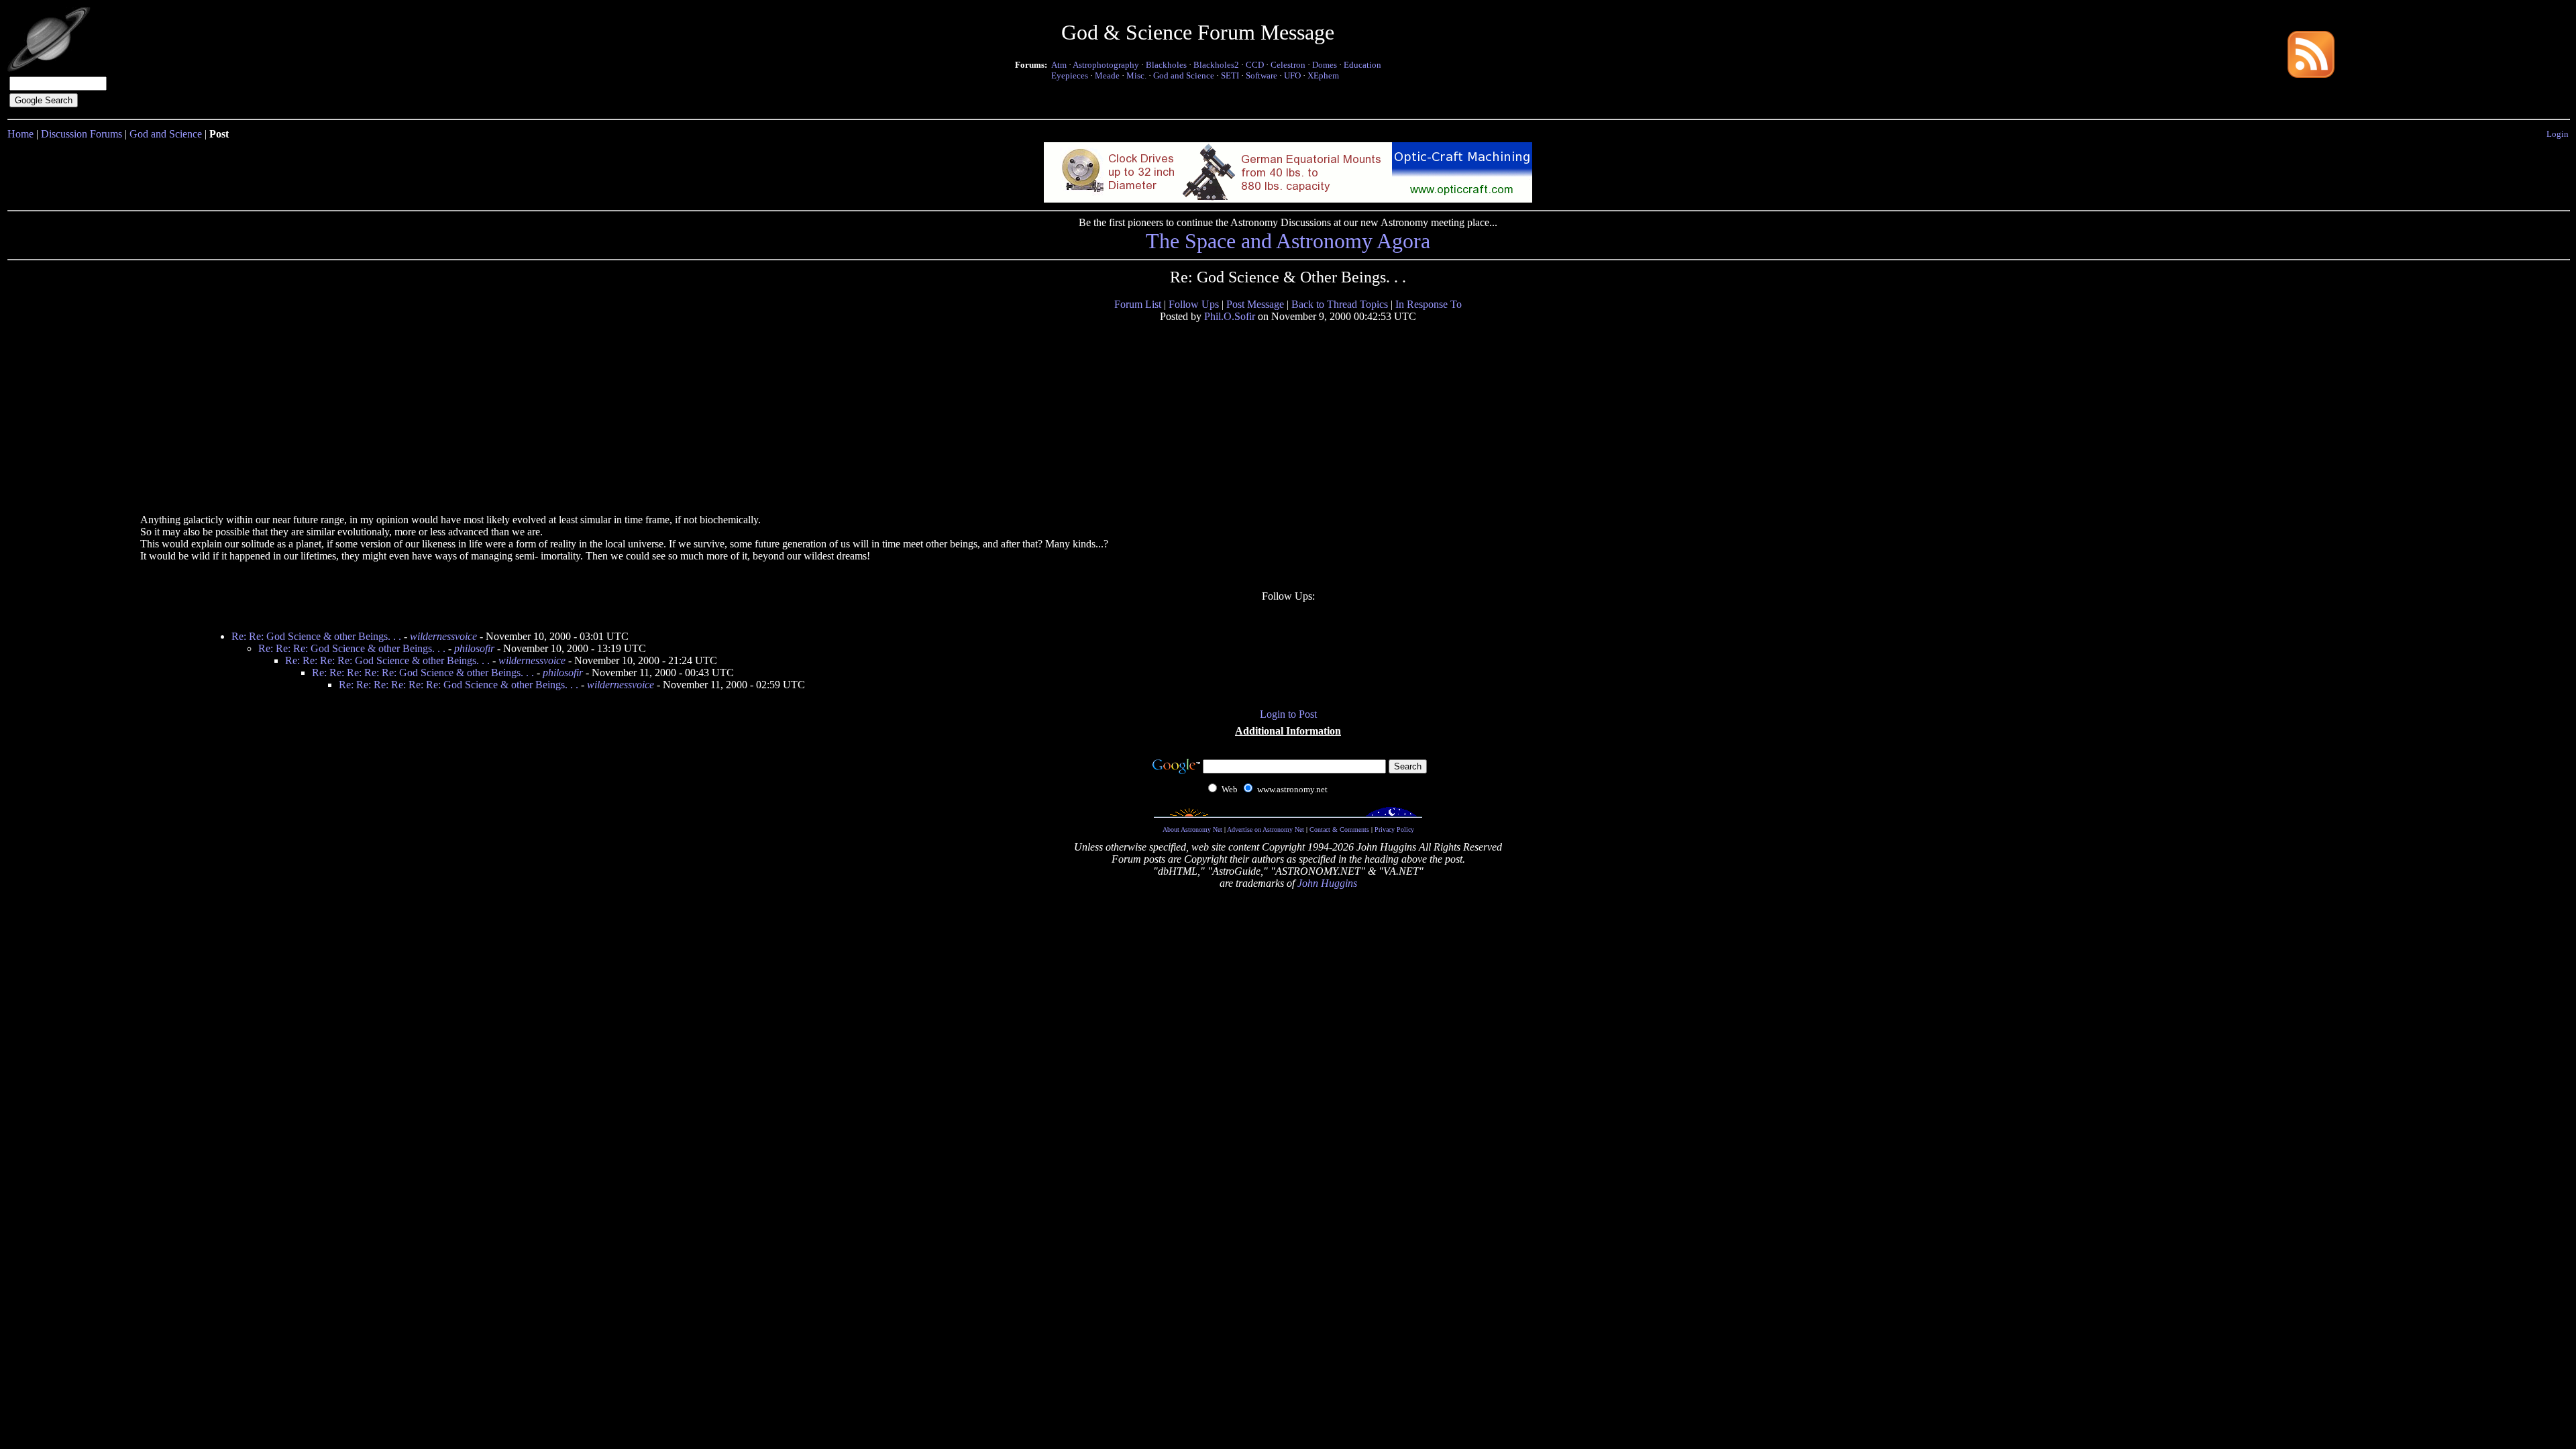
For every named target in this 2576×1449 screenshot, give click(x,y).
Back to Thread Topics (1340, 304)
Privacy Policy (1394, 829)
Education (1362, 65)
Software (1262, 75)
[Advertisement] (243, 417)
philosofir (474, 648)
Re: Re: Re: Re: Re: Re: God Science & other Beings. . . (459, 685)
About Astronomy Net (1192, 829)
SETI (1230, 75)
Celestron (1288, 65)
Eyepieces (1070, 75)
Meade (1107, 75)
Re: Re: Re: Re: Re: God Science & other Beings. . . (423, 673)
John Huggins (1327, 883)
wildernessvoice (443, 636)
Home (20, 134)
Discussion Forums (82, 134)
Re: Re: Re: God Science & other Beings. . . (352, 648)
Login (2558, 134)
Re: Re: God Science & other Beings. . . (316, 636)
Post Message (1255, 304)
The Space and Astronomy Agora (1288, 241)
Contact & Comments (1339, 829)
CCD (1255, 65)
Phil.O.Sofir (1230, 316)
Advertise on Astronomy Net (1266, 829)
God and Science (1184, 75)
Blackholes (1166, 65)
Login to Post (1288, 714)
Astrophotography (1106, 65)
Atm (1059, 65)
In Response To (1429, 304)
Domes (1325, 65)
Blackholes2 (1216, 65)
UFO (1292, 75)
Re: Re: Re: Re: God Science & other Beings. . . (387, 660)
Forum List (1138, 304)
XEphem (1323, 75)
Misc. (1136, 75)
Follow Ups (1194, 304)
